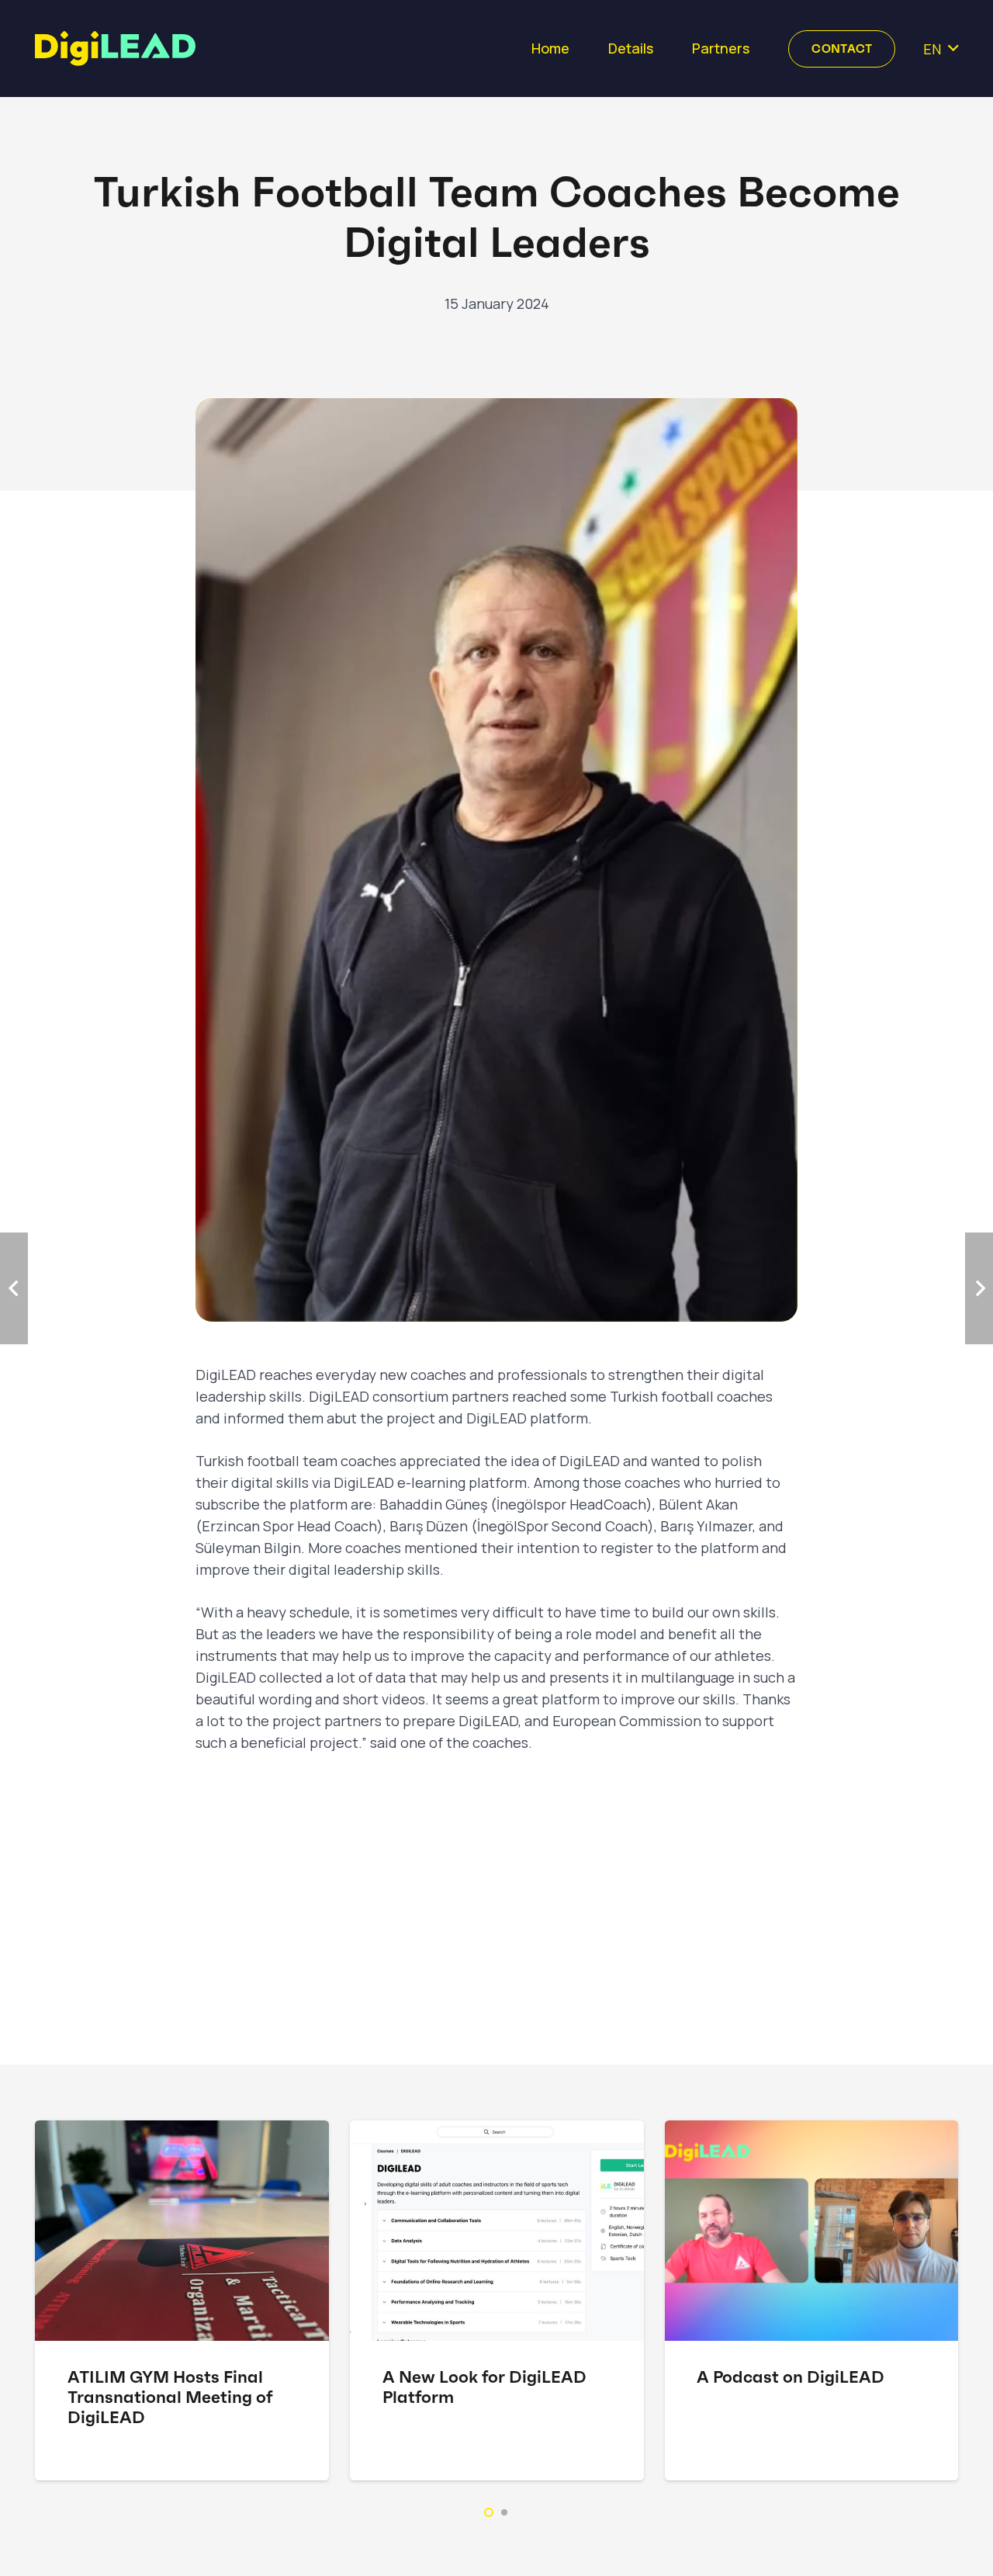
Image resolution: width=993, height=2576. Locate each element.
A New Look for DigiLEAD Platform (484, 2387)
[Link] (115, 49)
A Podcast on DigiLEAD (791, 2377)
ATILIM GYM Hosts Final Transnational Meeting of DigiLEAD (170, 2397)
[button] (489, 2512)
